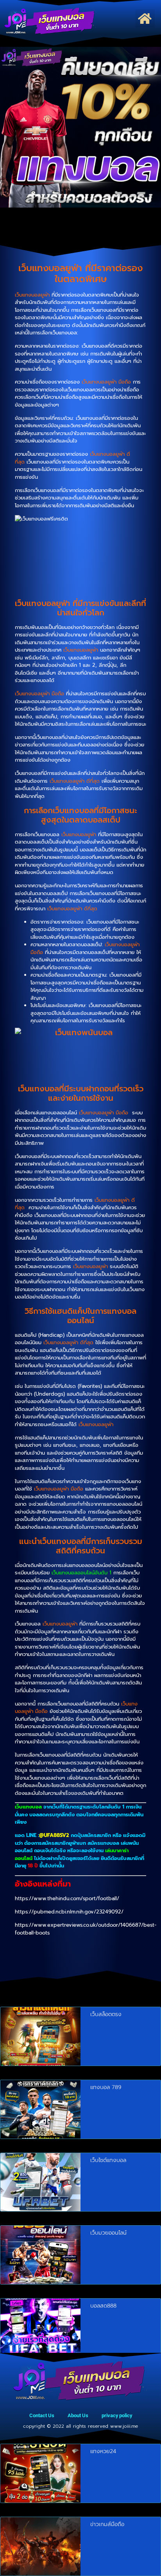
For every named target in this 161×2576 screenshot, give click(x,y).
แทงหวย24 (103, 2451)
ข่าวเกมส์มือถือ (107, 2524)
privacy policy (117, 2415)
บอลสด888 (103, 2306)
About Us (78, 2415)
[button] (145, 19)
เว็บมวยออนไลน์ (108, 2233)
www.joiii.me (124, 2426)
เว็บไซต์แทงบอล (108, 2160)
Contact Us (42, 2415)
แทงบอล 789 (106, 2087)
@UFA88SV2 (54, 1835)
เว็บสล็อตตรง (106, 2014)
